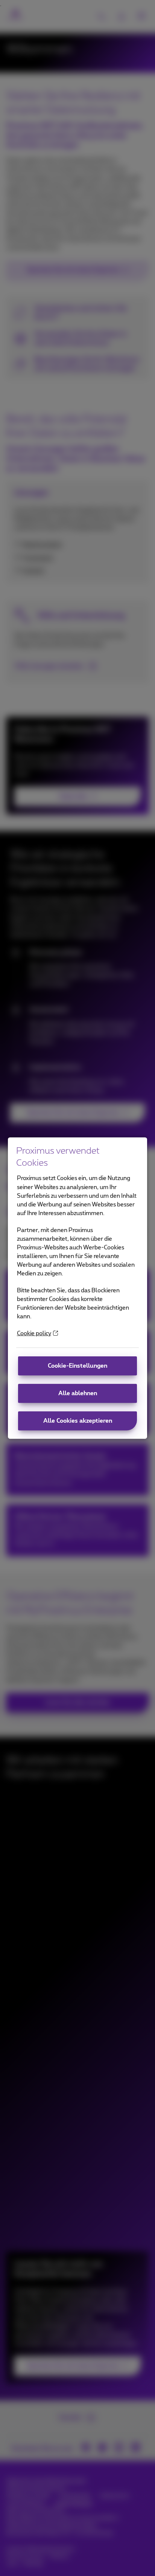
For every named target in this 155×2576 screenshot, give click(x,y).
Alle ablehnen (78, 1393)
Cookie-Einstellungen (77, 1366)
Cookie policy (34, 1334)
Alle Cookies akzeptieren (78, 1421)
